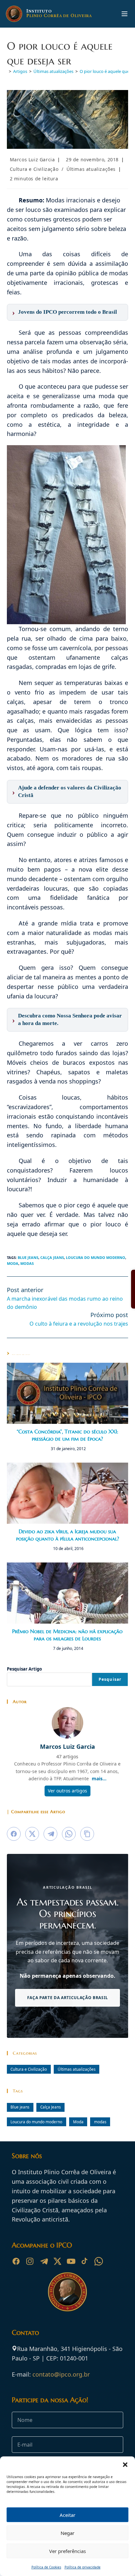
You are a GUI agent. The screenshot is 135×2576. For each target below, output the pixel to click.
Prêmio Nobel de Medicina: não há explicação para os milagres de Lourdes (67, 1635)
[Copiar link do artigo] (87, 1834)
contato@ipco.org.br (61, 2374)
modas (27, 1263)
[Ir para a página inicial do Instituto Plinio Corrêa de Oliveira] (67, 2291)
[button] (125, 2465)
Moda (13, 1263)
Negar (67, 2533)
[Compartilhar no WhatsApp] (69, 1834)
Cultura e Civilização (34, 169)
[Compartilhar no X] (32, 1834)
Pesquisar (110, 1679)
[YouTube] (71, 2261)
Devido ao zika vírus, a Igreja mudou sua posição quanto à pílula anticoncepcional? (67, 1535)
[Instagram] (30, 2261)
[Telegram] (44, 2261)
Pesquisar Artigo (24, 1669)
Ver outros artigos (67, 1791)
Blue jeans (28, 1257)
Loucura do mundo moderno (96, 1257)
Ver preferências (67, 2551)
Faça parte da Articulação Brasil (67, 1997)
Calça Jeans (52, 1257)
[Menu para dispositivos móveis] (125, 14)
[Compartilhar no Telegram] (50, 1834)
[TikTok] (85, 2261)
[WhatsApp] (99, 2261)
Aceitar (67, 2515)
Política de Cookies (46, 2567)
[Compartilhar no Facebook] (14, 1834)
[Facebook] (16, 2261)
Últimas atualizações (91, 169)
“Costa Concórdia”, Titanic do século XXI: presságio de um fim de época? (67, 1435)
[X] (57, 2261)
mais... (99, 1778)
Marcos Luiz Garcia (32, 160)
